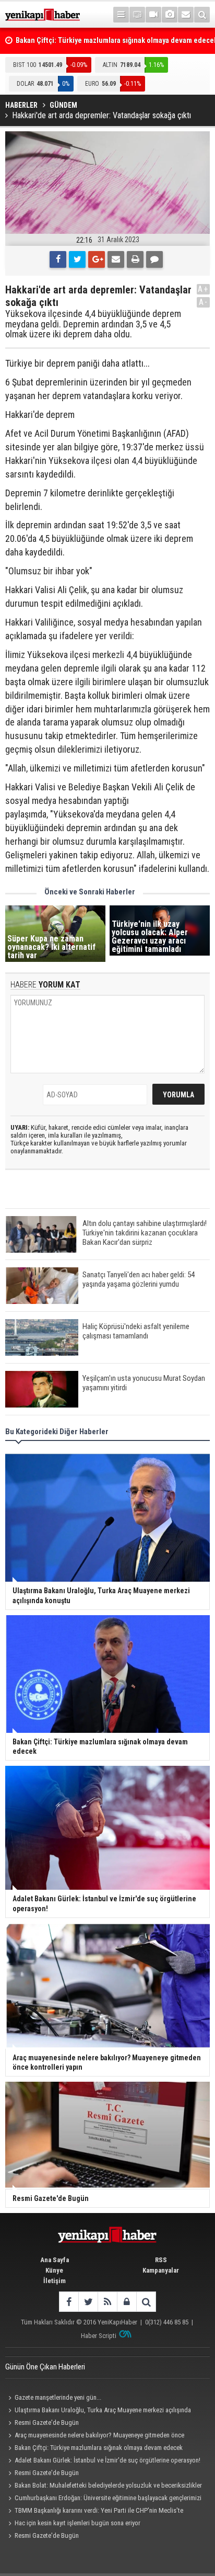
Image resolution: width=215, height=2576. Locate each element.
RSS (161, 2260)
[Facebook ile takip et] (69, 2302)
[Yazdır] (135, 259)
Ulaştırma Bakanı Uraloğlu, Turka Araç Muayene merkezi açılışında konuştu (98, 2411)
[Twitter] (77, 259)
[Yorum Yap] (154, 259)
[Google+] (97, 259)
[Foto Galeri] (170, 15)
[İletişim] (186, 15)
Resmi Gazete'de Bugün (47, 2422)
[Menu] (121, 15)
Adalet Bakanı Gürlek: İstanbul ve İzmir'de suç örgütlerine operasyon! (107, 2460)
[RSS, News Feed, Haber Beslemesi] (107, 2302)
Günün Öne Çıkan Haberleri (45, 2367)
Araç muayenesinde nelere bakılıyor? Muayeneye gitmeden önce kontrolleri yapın (95, 2436)
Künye (54, 2270)
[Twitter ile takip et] (88, 2302)
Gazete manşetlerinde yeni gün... (58, 2397)
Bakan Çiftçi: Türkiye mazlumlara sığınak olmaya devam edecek (99, 2448)
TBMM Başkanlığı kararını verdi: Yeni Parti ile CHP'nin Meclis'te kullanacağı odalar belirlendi (94, 2512)
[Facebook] (58, 259)
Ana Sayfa (55, 2260)
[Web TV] (153, 15)
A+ (203, 289)
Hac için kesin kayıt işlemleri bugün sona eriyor (77, 2523)
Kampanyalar (161, 2270)
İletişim (55, 2281)
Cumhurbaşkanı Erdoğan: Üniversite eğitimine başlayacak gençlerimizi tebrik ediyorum (103, 2499)
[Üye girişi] (127, 2302)
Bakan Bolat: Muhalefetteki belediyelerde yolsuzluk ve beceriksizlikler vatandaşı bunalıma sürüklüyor (104, 2487)
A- (204, 302)
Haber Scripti (99, 2336)
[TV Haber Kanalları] (137, 15)
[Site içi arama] (202, 15)
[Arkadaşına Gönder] (116, 259)
